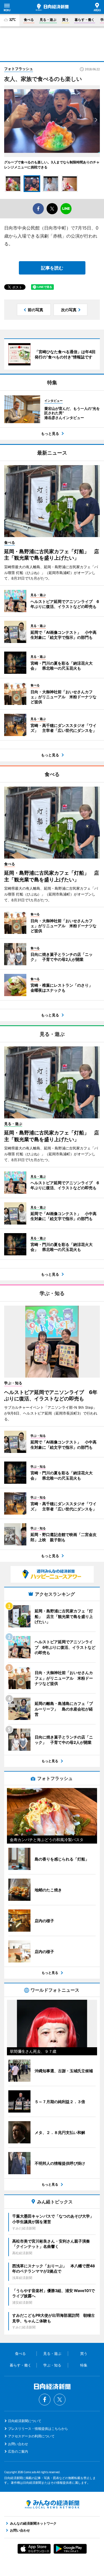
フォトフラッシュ (19, 69)
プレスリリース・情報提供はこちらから (38, 2429)
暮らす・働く (85, 20)
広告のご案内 (18, 2451)
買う (65, 20)
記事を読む (52, 268)
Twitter (60, 2400)
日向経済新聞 (52, 7)
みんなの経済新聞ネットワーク (52, 2504)
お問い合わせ (18, 2444)
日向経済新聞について (25, 2421)
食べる (29, 20)
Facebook (45, 2400)
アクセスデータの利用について (31, 2436)
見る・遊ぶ (48, 20)
